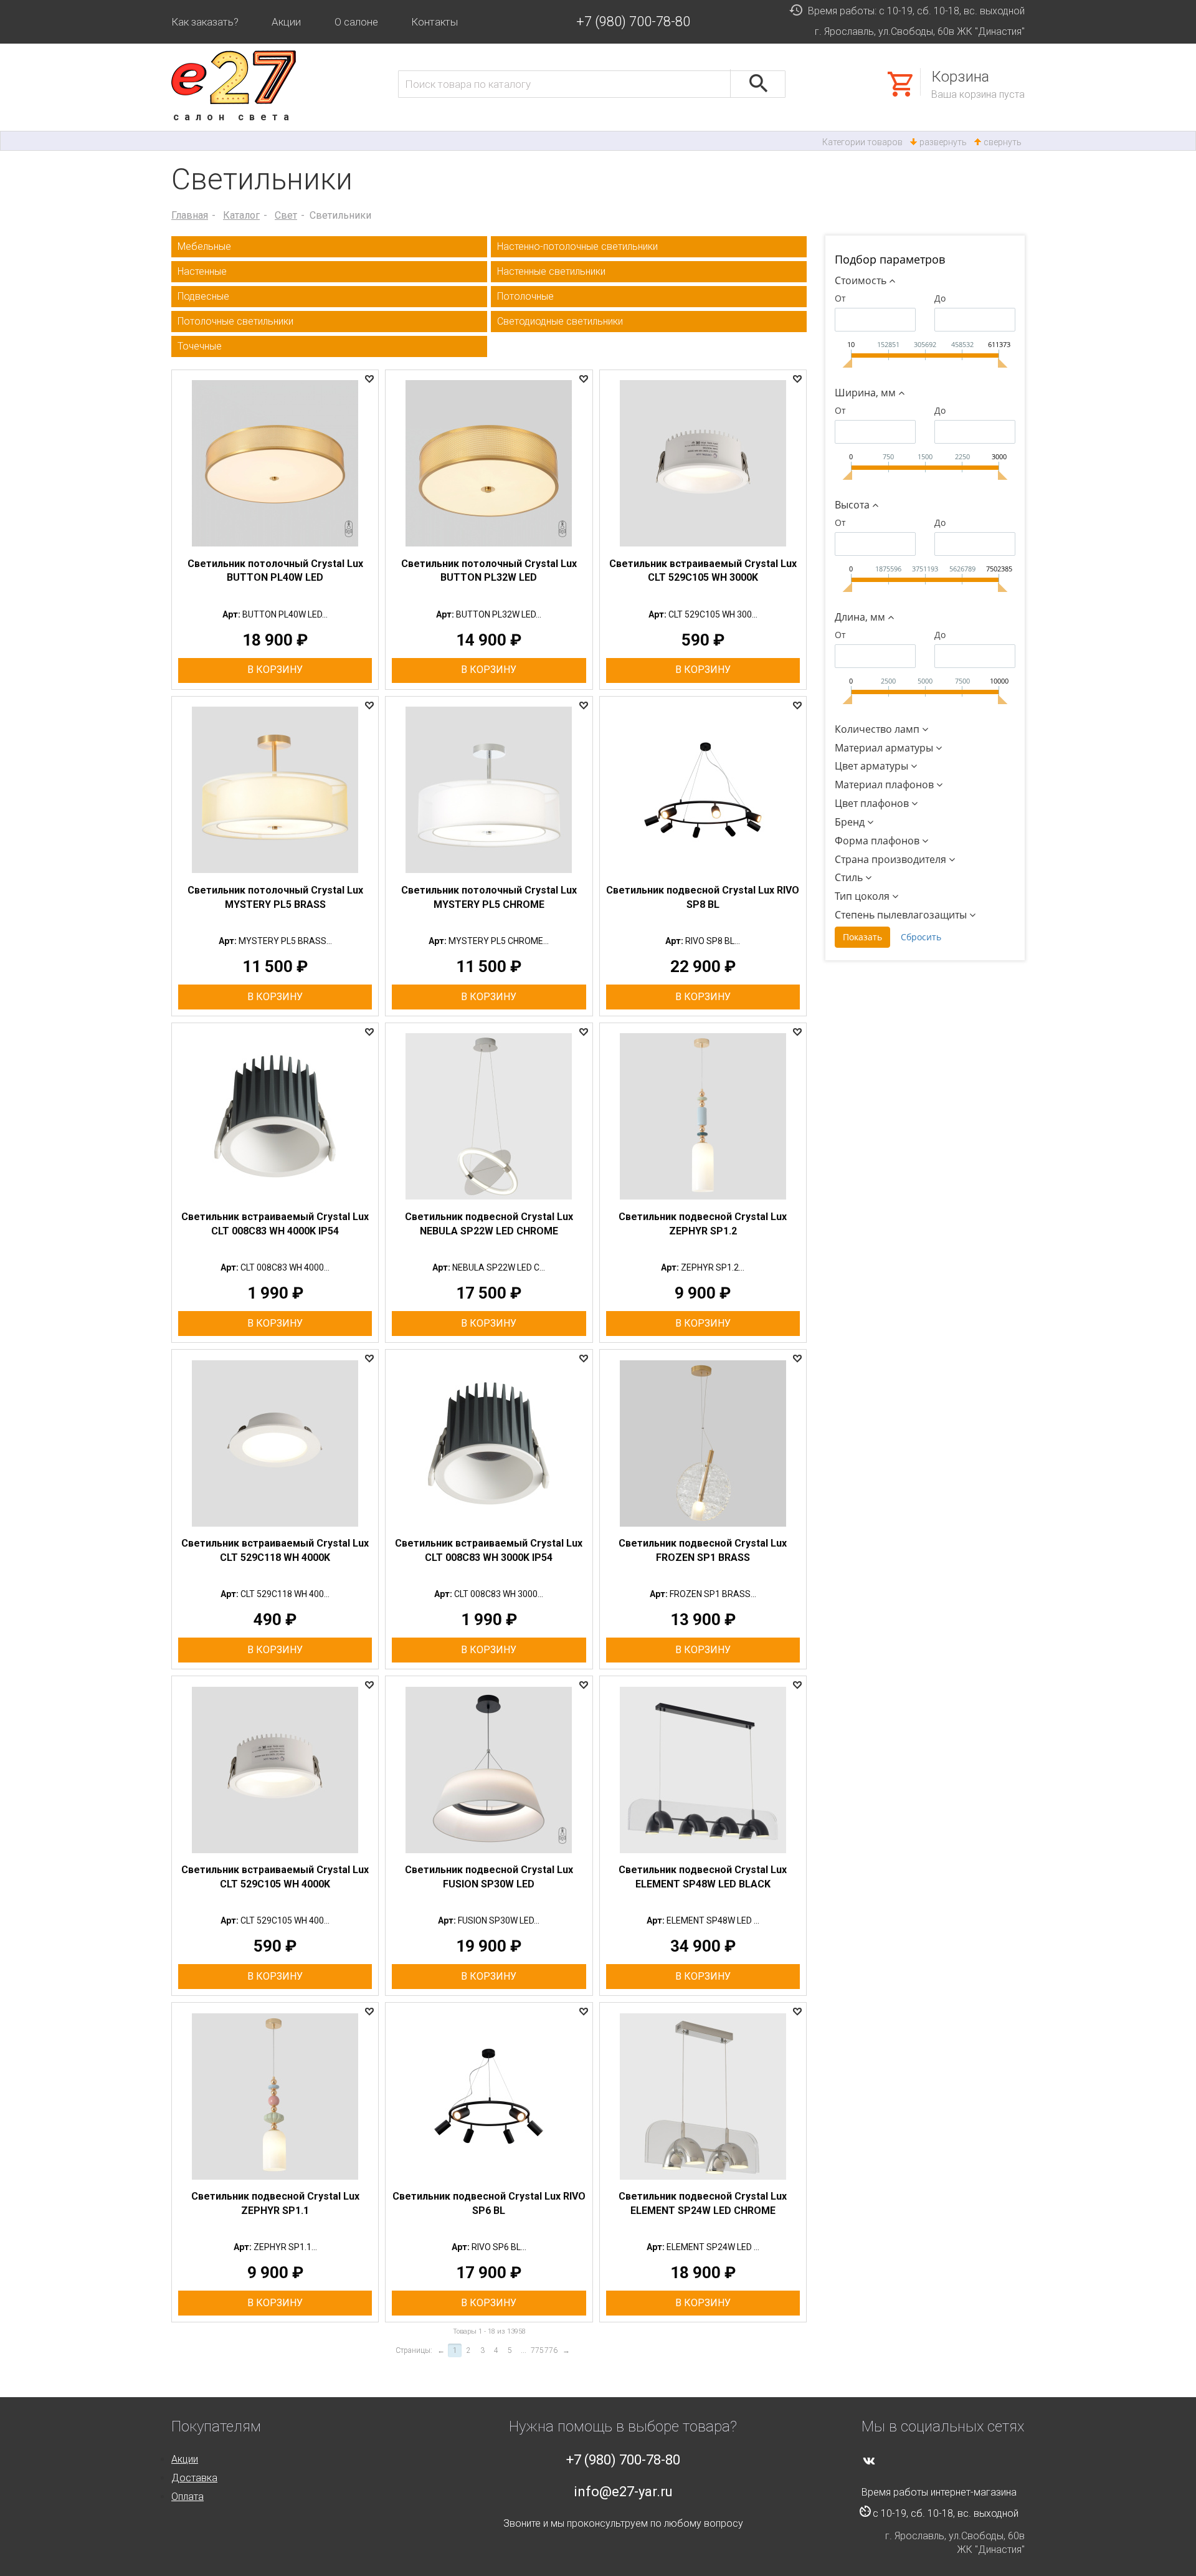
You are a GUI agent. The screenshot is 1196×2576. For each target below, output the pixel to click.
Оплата (187, 2497)
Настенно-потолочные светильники (577, 246)
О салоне (356, 22)
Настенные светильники (551, 271)
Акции (286, 22)
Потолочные (525, 296)
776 (551, 2350)
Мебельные (204, 246)
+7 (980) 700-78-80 (633, 21)
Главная (190, 215)
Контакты (434, 22)
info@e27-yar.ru (623, 2492)
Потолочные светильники (235, 321)
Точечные (200, 346)
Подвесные (203, 296)
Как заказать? (205, 22)
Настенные (202, 271)
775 (537, 2350)
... (524, 2350)
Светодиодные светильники (560, 321)
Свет (286, 215)
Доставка (194, 2478)
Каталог (241, 215)
